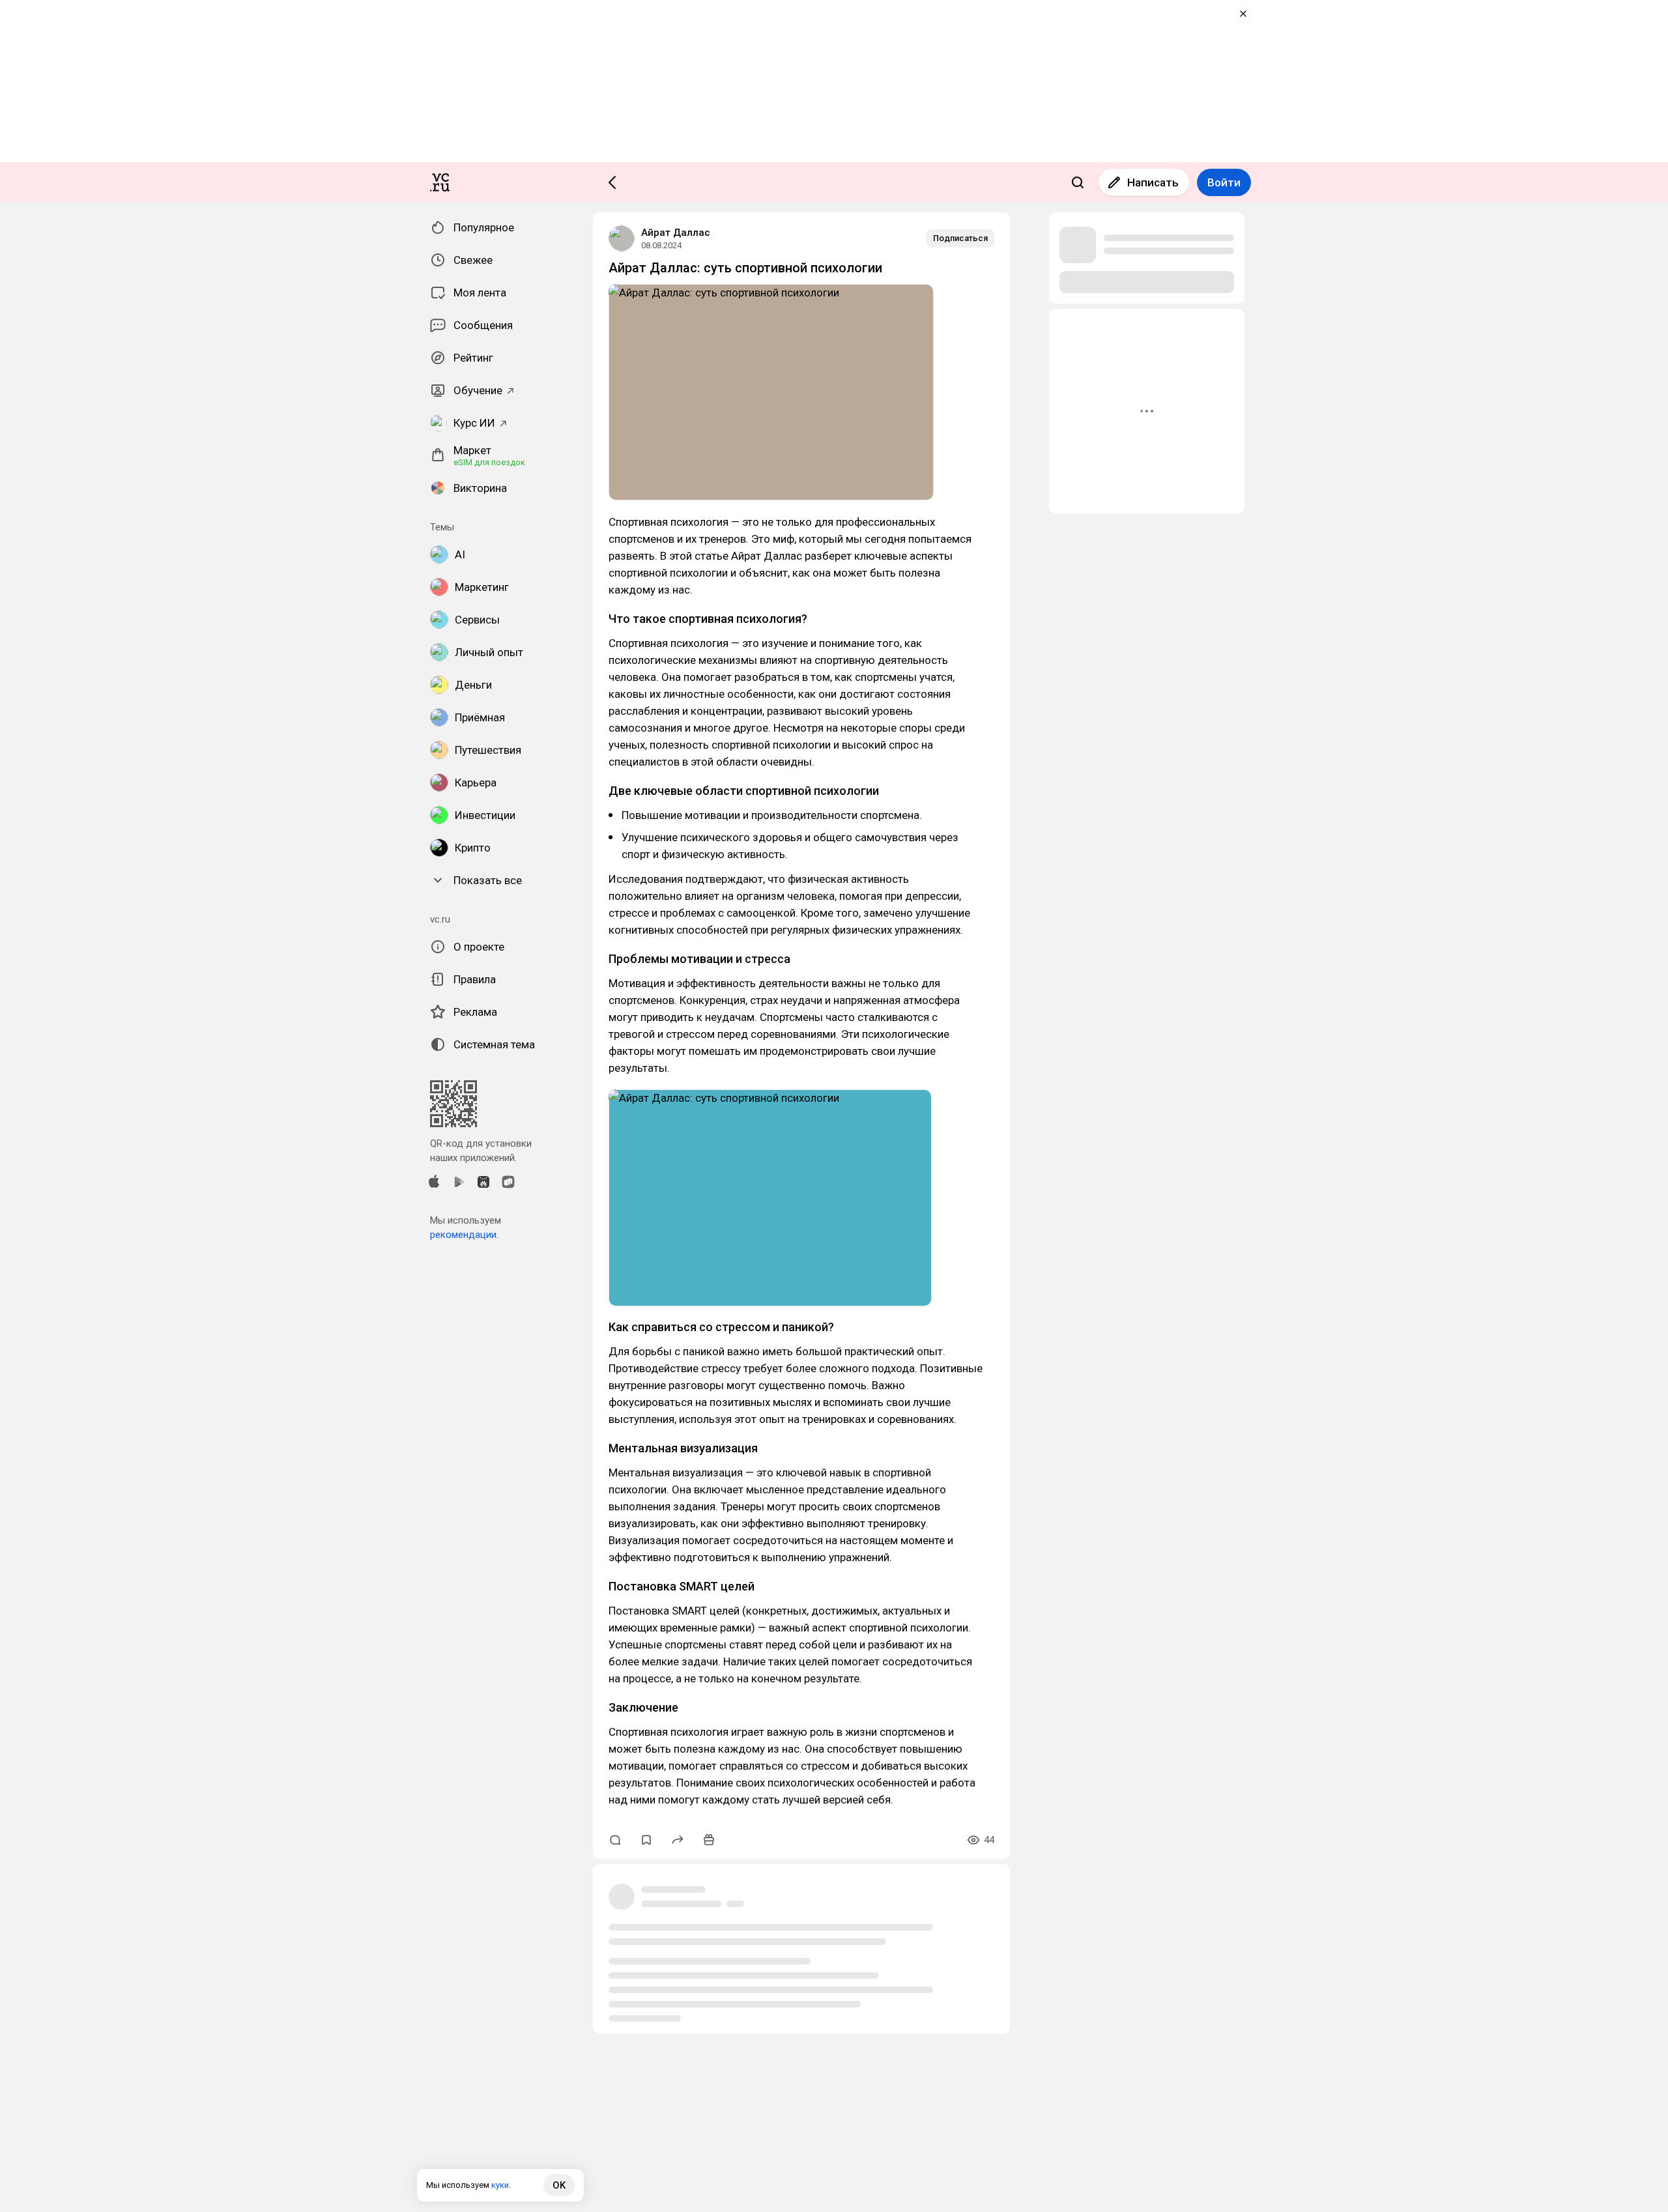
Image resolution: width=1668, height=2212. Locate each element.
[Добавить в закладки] (646, 1840)
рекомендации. (464, 1235)
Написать (1153, 182)
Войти (1224, 182)
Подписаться (960, 238)
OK (559, 2185)
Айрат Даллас (676, 233)
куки (500, 2185)
